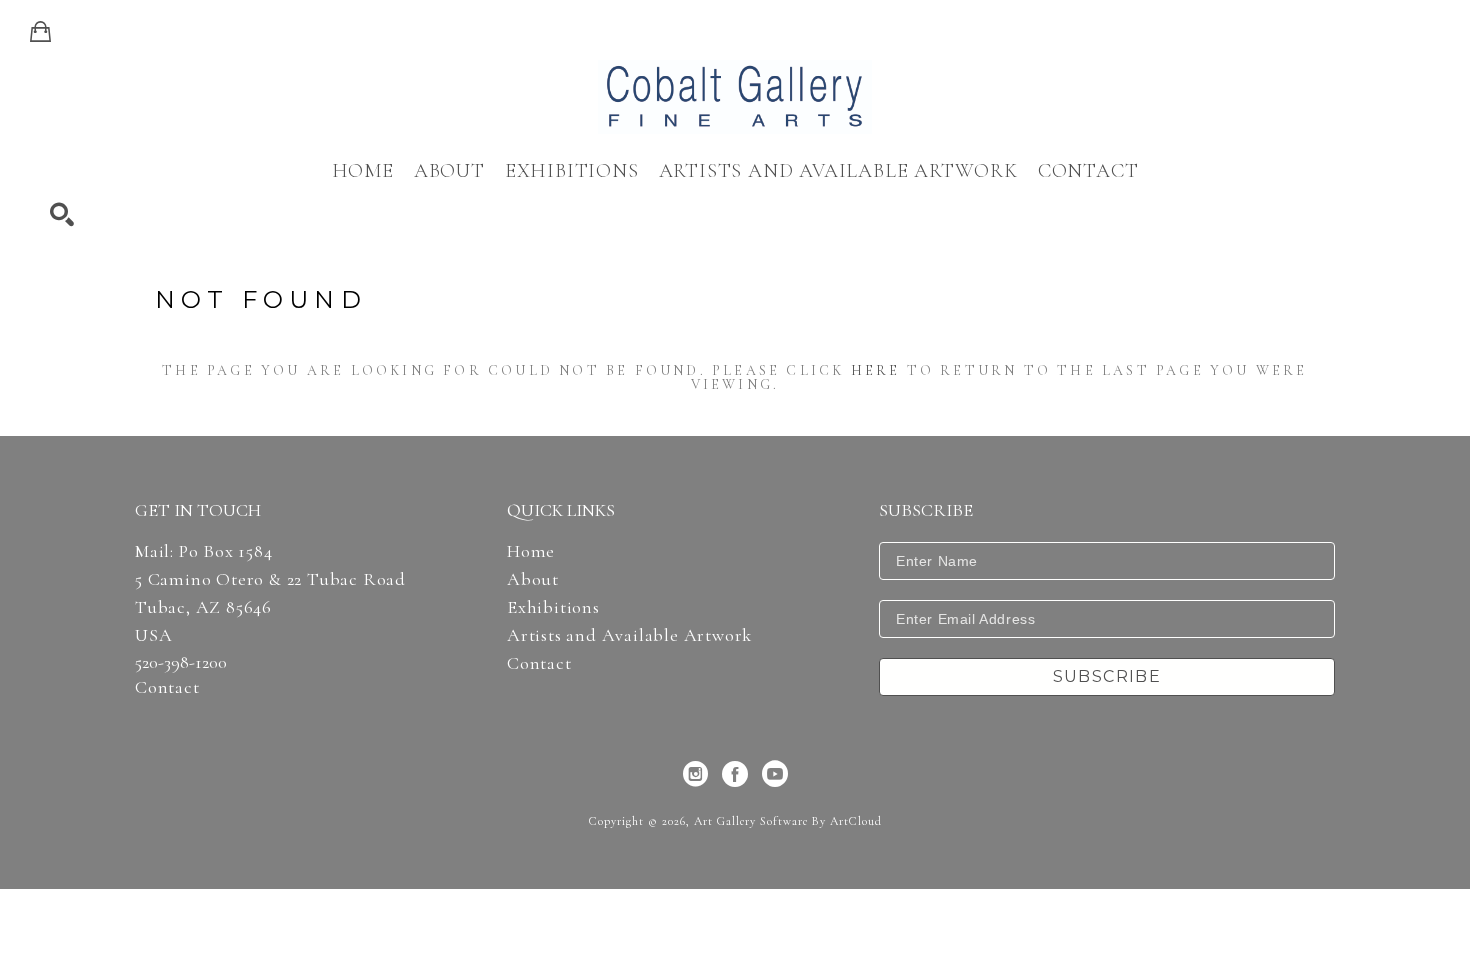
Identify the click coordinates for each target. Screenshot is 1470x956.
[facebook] (735, 774)
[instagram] (695, 774)
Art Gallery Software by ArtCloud (788, 821)
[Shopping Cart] (40, 32)
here (876, 370)
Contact (167, 687)
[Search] (62, 215)
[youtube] (775, 774)
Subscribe (1107, 676)
